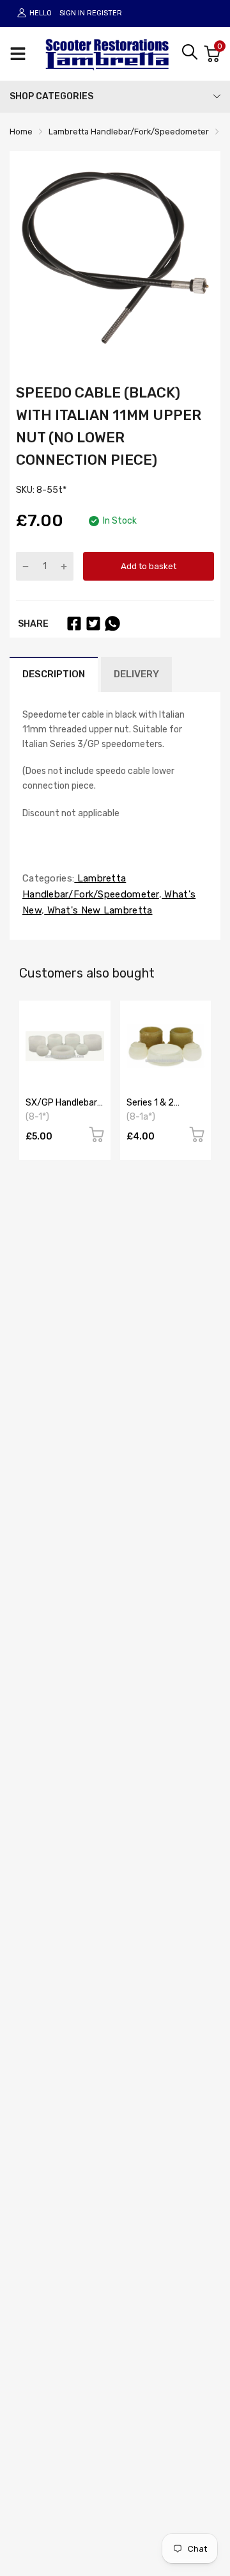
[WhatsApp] (112, 624)
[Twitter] (93, 624)
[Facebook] (74, 624)
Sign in (72, 13)
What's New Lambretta (98, 910)
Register (104, 13)
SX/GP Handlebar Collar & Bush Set (61, 1107)
